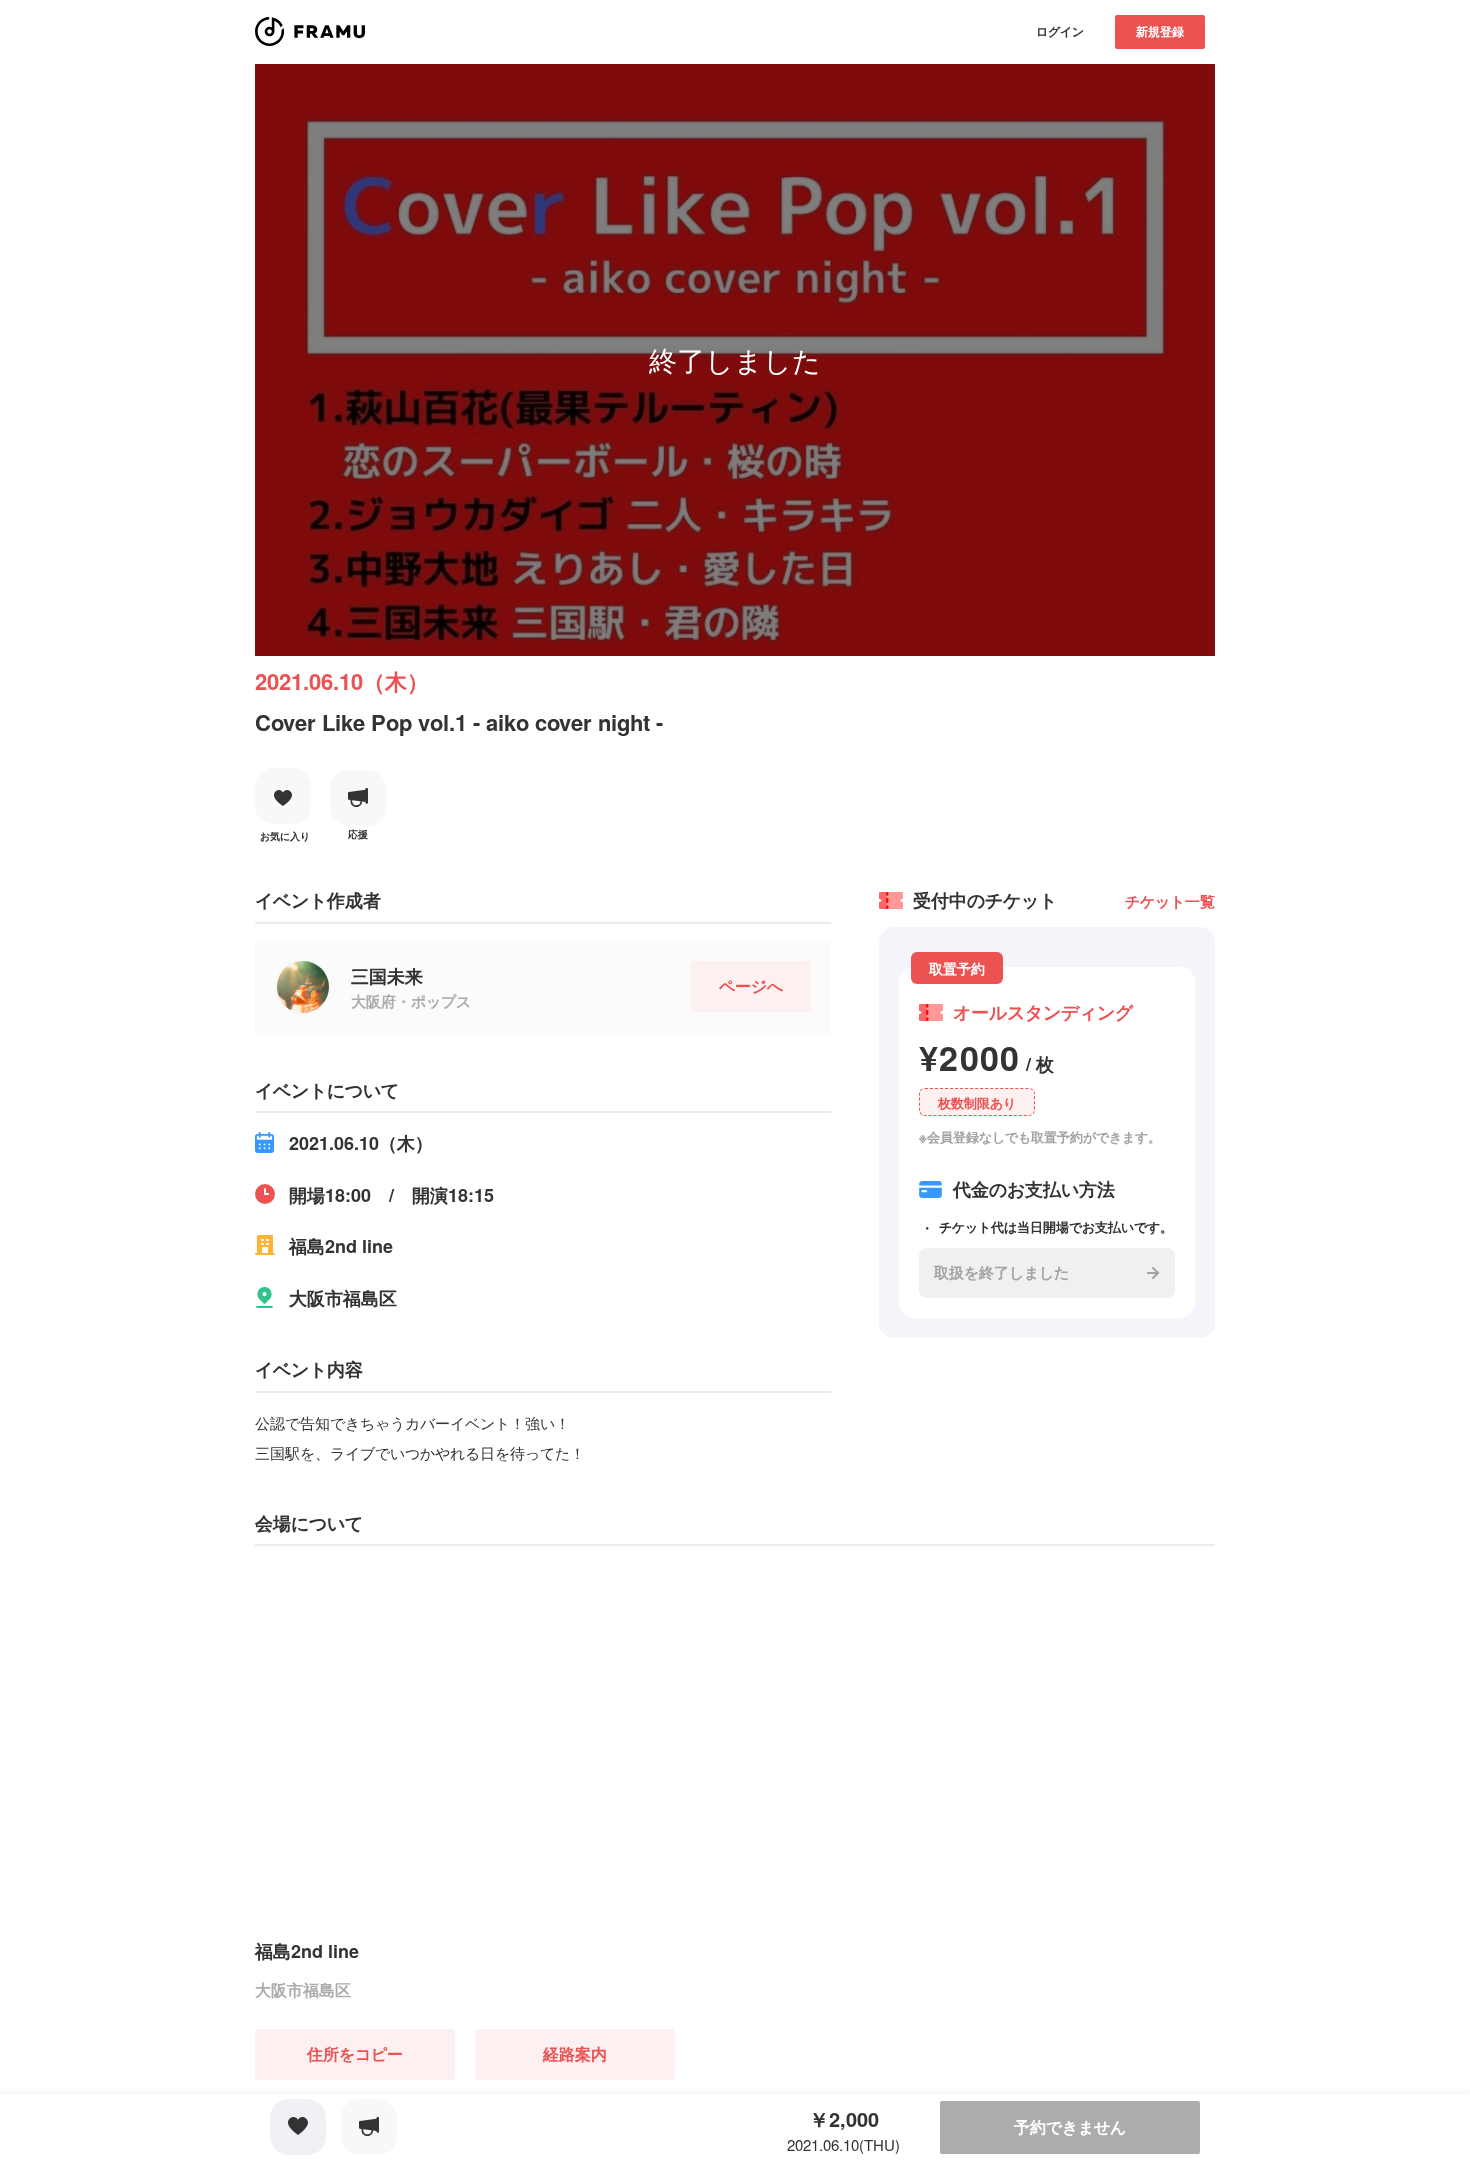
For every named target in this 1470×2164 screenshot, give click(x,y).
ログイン (1060, 31)
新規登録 (1160, 31)
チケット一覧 (1170, 901)
